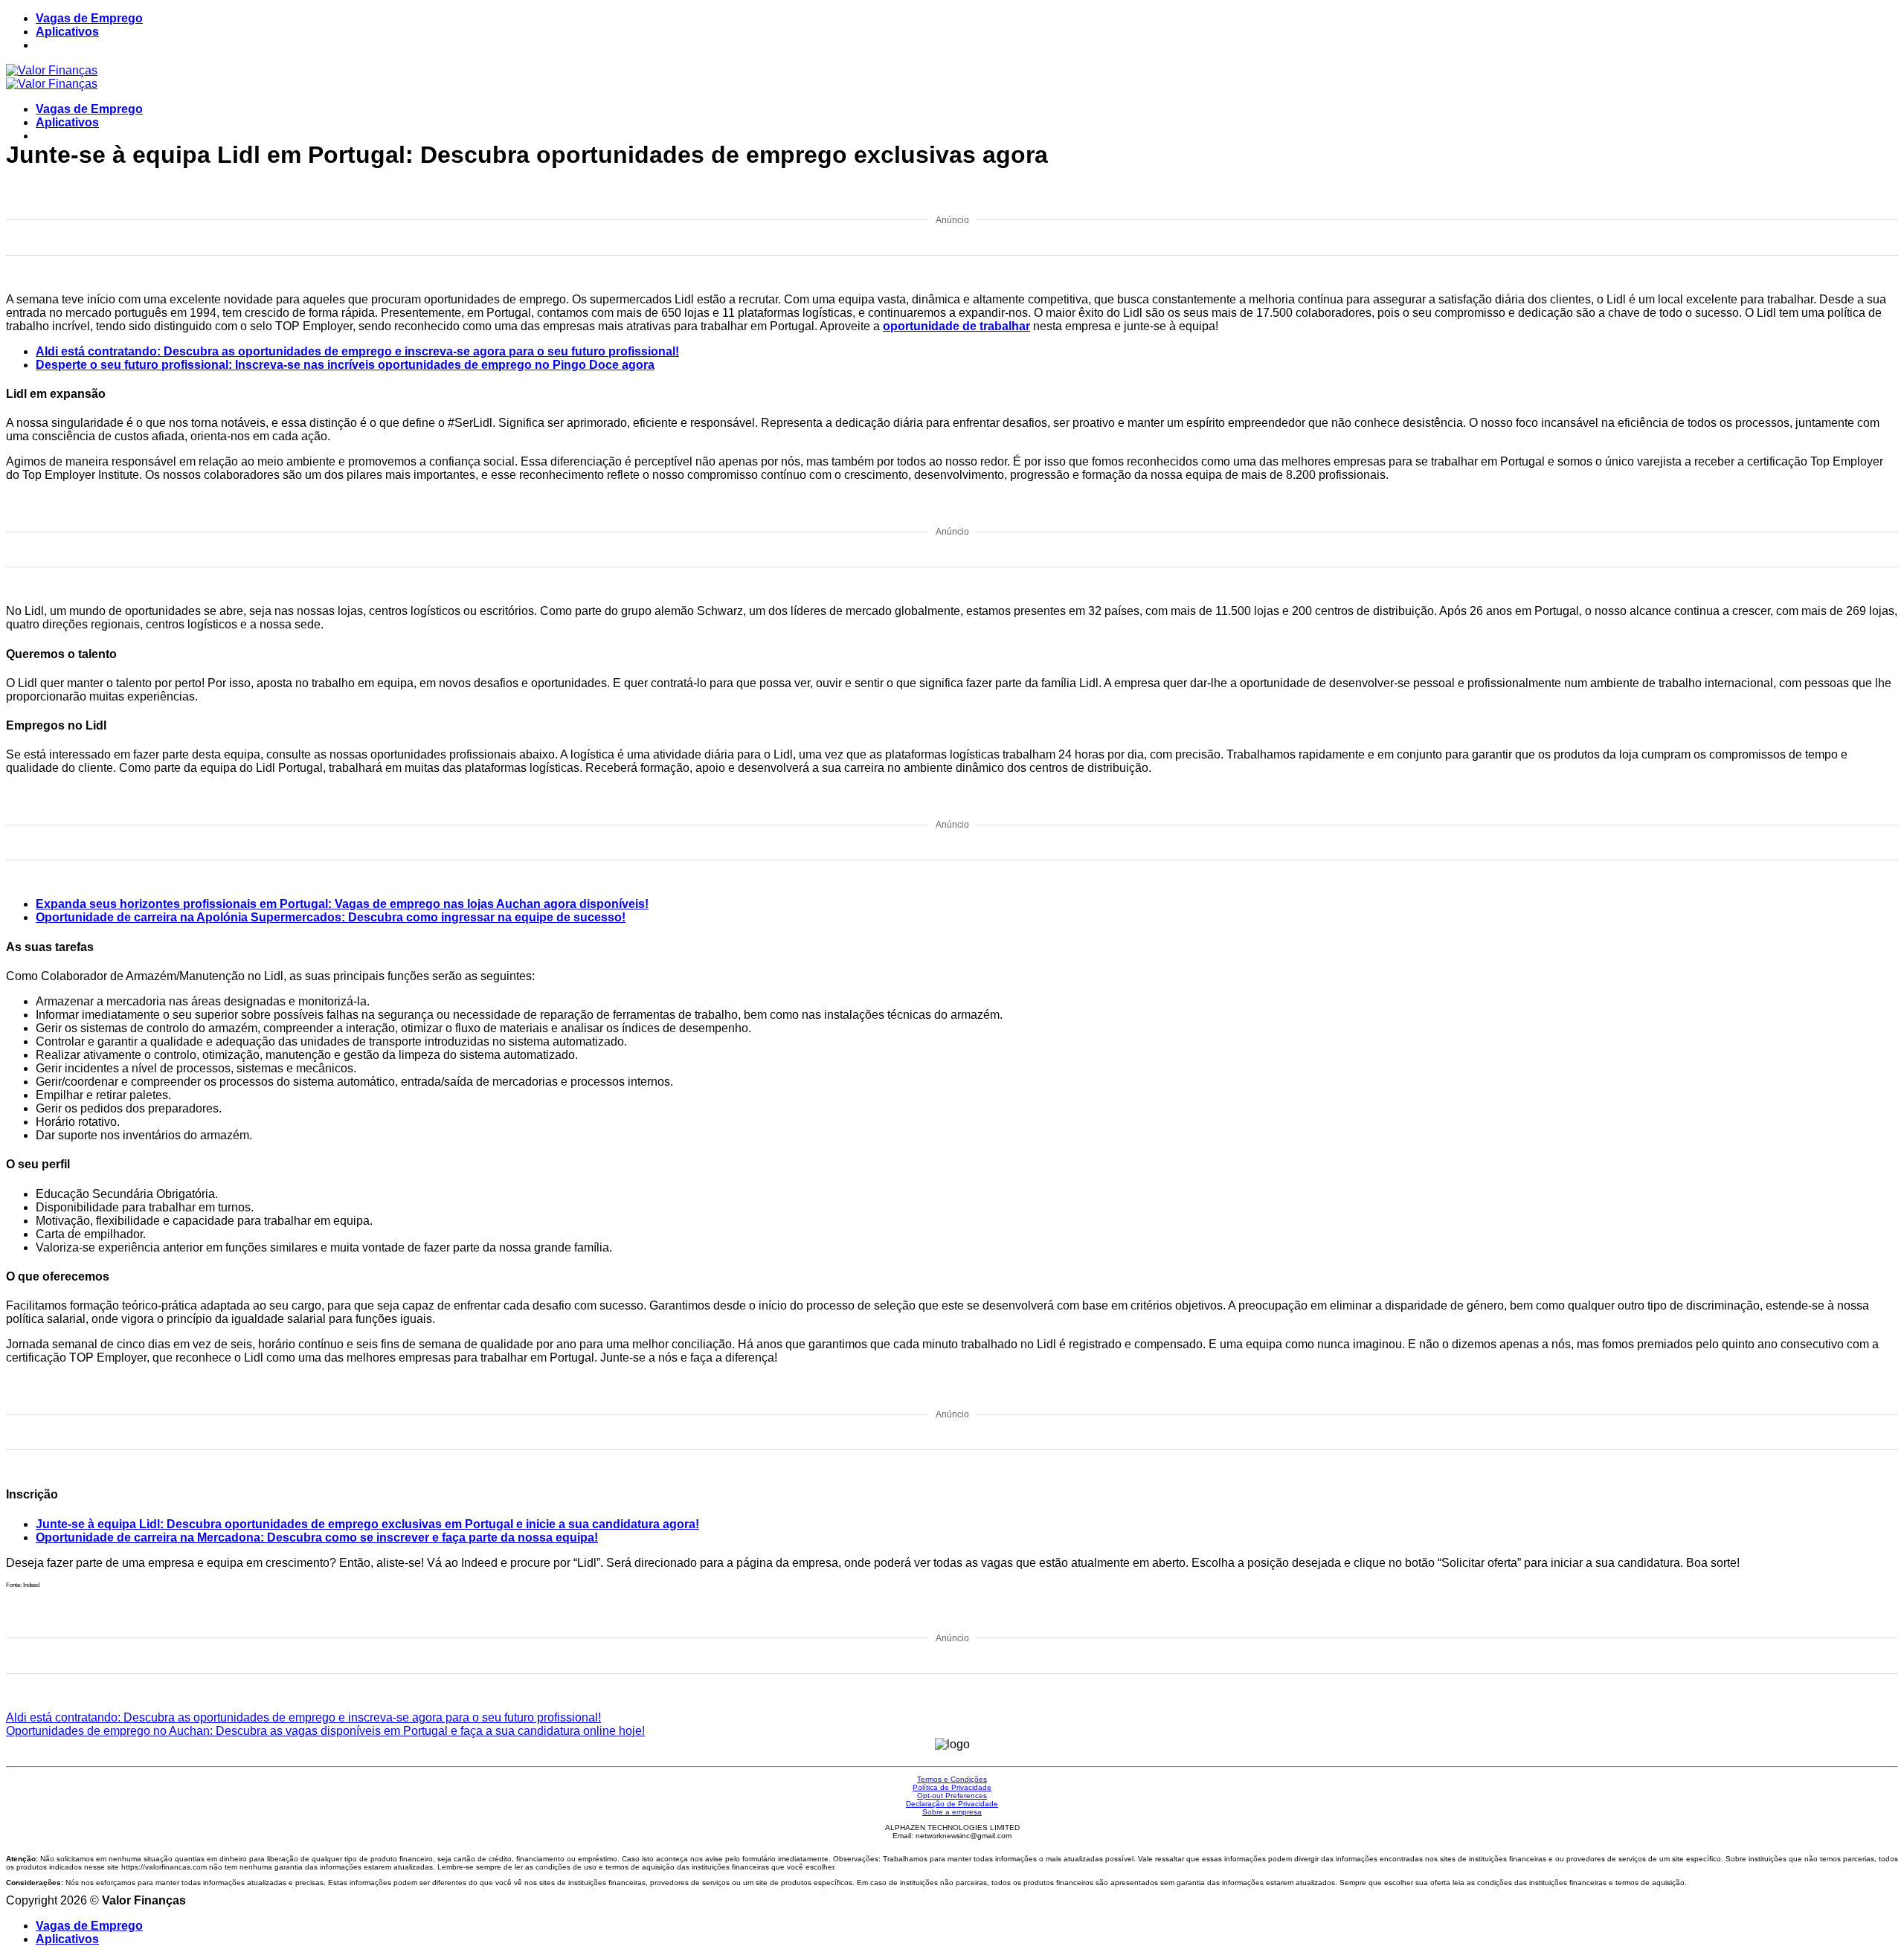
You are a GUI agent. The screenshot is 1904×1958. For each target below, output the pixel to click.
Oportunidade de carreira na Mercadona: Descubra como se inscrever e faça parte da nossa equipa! (317, 1537)
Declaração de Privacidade (952, 1804)
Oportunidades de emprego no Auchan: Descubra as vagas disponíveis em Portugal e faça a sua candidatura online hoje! (325, 1731)
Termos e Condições (952, 1779)
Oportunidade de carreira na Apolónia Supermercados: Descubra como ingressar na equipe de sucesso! (331, 917)
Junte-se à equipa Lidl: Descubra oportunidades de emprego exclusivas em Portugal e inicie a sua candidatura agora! (367, 1524)
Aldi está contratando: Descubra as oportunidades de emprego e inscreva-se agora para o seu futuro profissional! (357, 351)
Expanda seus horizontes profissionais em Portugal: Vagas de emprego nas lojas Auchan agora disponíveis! (342, 904)
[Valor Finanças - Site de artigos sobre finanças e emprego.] (52, 77)
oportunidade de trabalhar (956, 326)
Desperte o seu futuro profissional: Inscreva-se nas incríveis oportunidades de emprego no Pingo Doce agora (345, 365)
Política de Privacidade (952, 1787)
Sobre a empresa (952, 1812)
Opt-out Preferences (952, 1796)
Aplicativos (67, 32)
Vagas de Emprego (89, 18)
